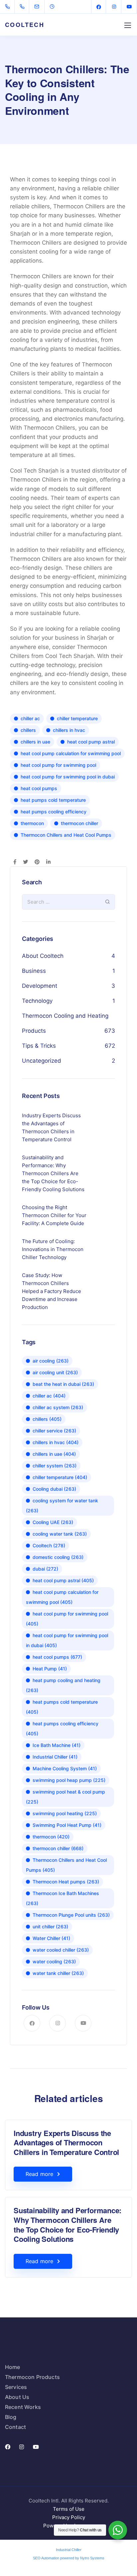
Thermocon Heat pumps (66, 1882)
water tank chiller (58, 1973)
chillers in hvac (69, 730)
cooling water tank (60, 1534)
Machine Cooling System (65, 1768)
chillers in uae (35, 742)
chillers (28, 730)
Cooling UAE (53, 1522)
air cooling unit (55, 1372)
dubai (45, 1569)
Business (34, 971)
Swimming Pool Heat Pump (67, 1825)
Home (13, 2367)
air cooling (51, 1361)
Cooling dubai (54, 1489)
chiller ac (30, 718)
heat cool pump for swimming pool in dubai (68, 777)
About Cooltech (43, 956)
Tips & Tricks (39, 1046)
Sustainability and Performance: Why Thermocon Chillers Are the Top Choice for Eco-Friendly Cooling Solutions (68, 2225)
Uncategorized (42, 1061)
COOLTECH (25, 25)
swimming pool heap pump (69, 1780)
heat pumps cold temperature (53, 800)
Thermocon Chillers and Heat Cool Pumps (66, 835)
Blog (11, 2417)
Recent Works (23, 2407)
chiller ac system (58, 1407)
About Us (17, 2397)
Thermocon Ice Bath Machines (63, 1898)
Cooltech (49, 1545)
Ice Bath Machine (57, 1745)
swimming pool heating (65, 1813)
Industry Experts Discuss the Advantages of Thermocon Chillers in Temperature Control (66, 2143)
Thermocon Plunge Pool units (71, 1915)
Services (16, 2387)
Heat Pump (50, 1669)
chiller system (55, 1466)
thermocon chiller (79, 823)
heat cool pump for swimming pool (58, 765)
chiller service (54, 1431)
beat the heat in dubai (63, 1384)
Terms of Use (69, 2509)
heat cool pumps (39, 788)
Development (40, 986)
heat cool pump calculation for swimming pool (71, 753)
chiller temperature (77, 718)
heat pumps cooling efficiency (54, 812)
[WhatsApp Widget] (118, 2530)
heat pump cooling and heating (63, 1685)
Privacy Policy (69, 2517)
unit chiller (50, 1927)
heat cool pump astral (91, 742)
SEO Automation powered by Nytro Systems (69, 2558)
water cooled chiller (61, 1950)
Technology (37, 1001)
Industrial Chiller (55, 1757)
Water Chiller (51, 1938)
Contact (15, 2427)
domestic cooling (58, 1557)
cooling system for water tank (62, 1505)
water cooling (54, 1961)
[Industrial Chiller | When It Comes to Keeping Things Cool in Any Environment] (9, 7)
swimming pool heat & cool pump (66, 1797)
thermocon (32, 823)
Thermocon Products (32, 2377)
